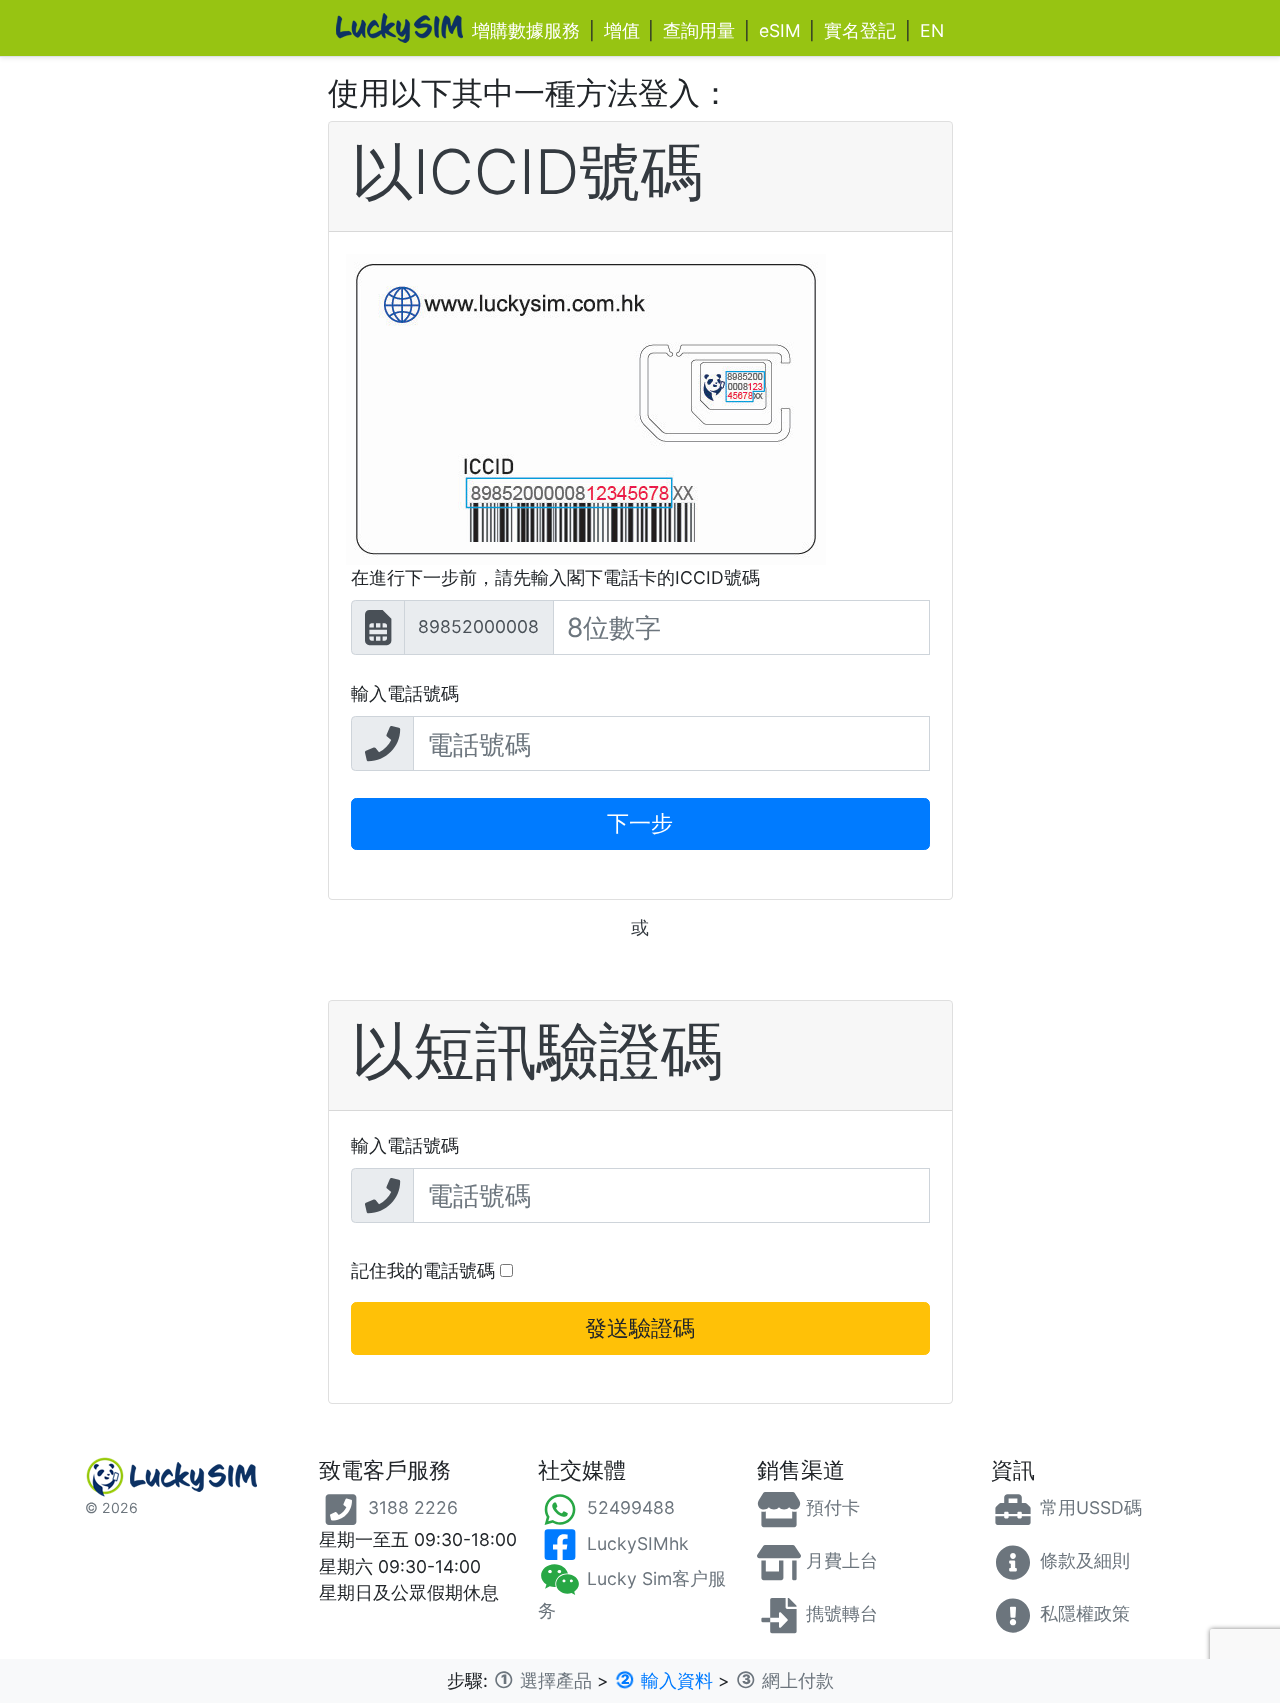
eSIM (780, 30)
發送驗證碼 (640, 1328)
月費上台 (839, 1560)
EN (932, 30)
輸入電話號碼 (405, 693)
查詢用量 (699, 30)
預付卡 (830, 1507)
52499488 (628, 1507)
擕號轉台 (839, 1613)
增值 (622, 30)
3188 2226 (410, 1507)
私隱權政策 (1082, 1613)
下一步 (640, 823)
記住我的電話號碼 (425, 1270)
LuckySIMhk (635, 1543)
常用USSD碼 (1088, 1507)
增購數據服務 (526, 30)
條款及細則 (1082, 1560)
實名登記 (860, 30)
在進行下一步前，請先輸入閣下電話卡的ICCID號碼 (555, 577)
